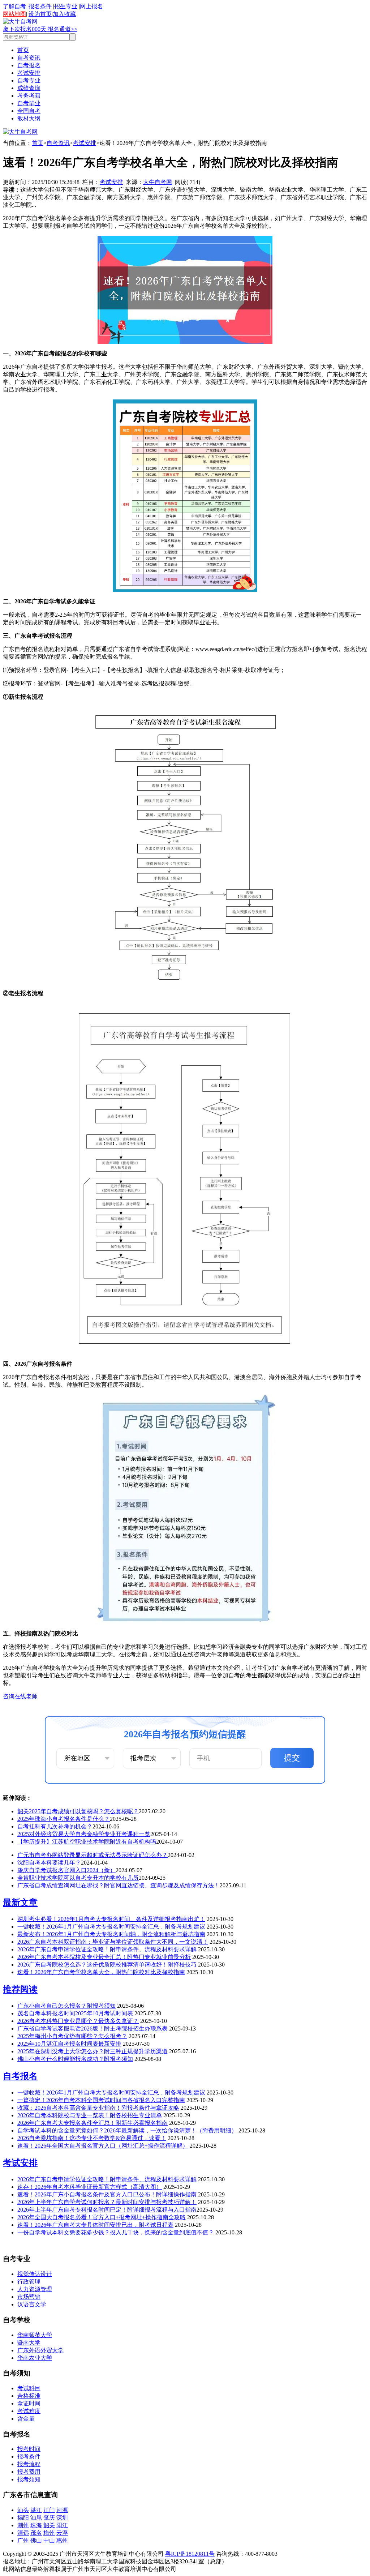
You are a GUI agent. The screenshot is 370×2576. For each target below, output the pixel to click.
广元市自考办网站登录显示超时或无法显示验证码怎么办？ (92, 1855)
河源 (62, 2510)
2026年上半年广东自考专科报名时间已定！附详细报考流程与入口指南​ (107, 2210)
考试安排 (29, 73)
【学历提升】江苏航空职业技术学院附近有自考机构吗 (87, 1842)
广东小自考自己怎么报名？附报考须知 (66, 2006)
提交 (292, 1758)
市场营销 (29, 2297)
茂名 (36, 2533)
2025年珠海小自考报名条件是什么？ (64, 1819)
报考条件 (29, 2457)
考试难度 (29, 2411)
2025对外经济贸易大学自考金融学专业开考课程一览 (84, 1834)
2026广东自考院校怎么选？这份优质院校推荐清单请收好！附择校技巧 (107, 1965)
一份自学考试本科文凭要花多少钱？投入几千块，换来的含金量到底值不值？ (116, 2232)
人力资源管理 (35, 2289)
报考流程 (29, 2464)
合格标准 (29, 2396)
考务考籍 (29, 96)
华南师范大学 (35, 2335)
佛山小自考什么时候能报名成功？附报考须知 (75, 2059)
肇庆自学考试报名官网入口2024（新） (66, 1870)
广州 (23, 2540)
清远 (23, 2533)
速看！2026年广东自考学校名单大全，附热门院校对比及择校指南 (101, 1972)
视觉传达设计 (35, 2274)
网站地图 (14, 14)
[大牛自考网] (20, 22)
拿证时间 (29, 2403)
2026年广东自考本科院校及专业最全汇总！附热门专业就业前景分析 (104, 1957)
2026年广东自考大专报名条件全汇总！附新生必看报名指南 (92, 2123)
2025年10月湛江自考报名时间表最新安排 (69, 2044)
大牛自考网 (158, 182)
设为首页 (40, 14)
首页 (23, 50)
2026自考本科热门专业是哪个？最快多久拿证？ (78, 2021)
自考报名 (29, 65)
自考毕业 (29, 103)
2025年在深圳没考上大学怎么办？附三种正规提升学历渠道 (92, 2051)
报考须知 (29, 2479)
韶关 (49, 2525)
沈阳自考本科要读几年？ (49, 1863)
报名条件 (40, 6)
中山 (49, 2540)
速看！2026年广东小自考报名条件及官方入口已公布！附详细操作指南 (107, 2194)
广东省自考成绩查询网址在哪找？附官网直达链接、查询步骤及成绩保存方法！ (119, 1885)
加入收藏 (64, 14)
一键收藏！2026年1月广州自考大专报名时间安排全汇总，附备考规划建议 (111, 1927)
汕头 (23, 2510)
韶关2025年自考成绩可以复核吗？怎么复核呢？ (78, 1811)
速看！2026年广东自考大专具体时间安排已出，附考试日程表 (95, 2225)
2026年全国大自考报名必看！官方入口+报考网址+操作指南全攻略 (102, 2217)
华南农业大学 (35, 2358)
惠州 (62, 2540)
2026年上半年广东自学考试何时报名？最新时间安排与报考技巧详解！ (107, 2202)
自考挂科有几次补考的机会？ (55, 1826)
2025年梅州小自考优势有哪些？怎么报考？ (72, 2036)
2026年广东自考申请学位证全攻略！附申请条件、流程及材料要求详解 (107, 1949)
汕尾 (36, 2518)
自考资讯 (29, 58)
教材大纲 (29, 118)
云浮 (62, 2533)
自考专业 (29, 80)
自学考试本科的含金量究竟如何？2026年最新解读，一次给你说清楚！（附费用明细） (127, 2130)
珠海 (36, 2525)
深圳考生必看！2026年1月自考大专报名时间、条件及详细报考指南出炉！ (111, 1919)
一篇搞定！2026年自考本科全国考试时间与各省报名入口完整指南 (101, 2100)
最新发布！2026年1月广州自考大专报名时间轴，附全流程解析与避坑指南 (111, 1934)
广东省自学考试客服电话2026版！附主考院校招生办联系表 (92, 2029)
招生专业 (66, 6)
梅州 (49, 2533)
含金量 (26, 2419)
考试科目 (29, 2388)
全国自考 (29, 111)
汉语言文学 (32, 2304)
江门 (49, 2510)
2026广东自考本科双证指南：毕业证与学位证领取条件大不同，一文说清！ (113, 1942)
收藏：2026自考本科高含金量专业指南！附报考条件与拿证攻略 (98, 2108)
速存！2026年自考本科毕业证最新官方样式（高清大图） (90, 2187)
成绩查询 (29, 88)
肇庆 (49, 2518)
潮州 (23, 2525)
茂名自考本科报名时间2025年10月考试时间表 (75, 2013)
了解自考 (14, 6)
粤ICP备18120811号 (190, 2554)
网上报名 (91, 6)
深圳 (62, 2518)
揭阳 (23, 2518)
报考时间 (29, 2449)
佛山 (36, 2540)
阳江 (62, 2525)
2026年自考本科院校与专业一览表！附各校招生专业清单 (90, 2115)
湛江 (36, 2510)
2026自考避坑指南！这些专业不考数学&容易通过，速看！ (92, 2138)
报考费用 (29, 2472)
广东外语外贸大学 (40, 2350)
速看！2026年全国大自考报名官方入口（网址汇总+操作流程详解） (103, 2146)
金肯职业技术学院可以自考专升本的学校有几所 (78, 1878)
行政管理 (29, 2282)
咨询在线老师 (20, 1696)
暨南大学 (29, 2343)
